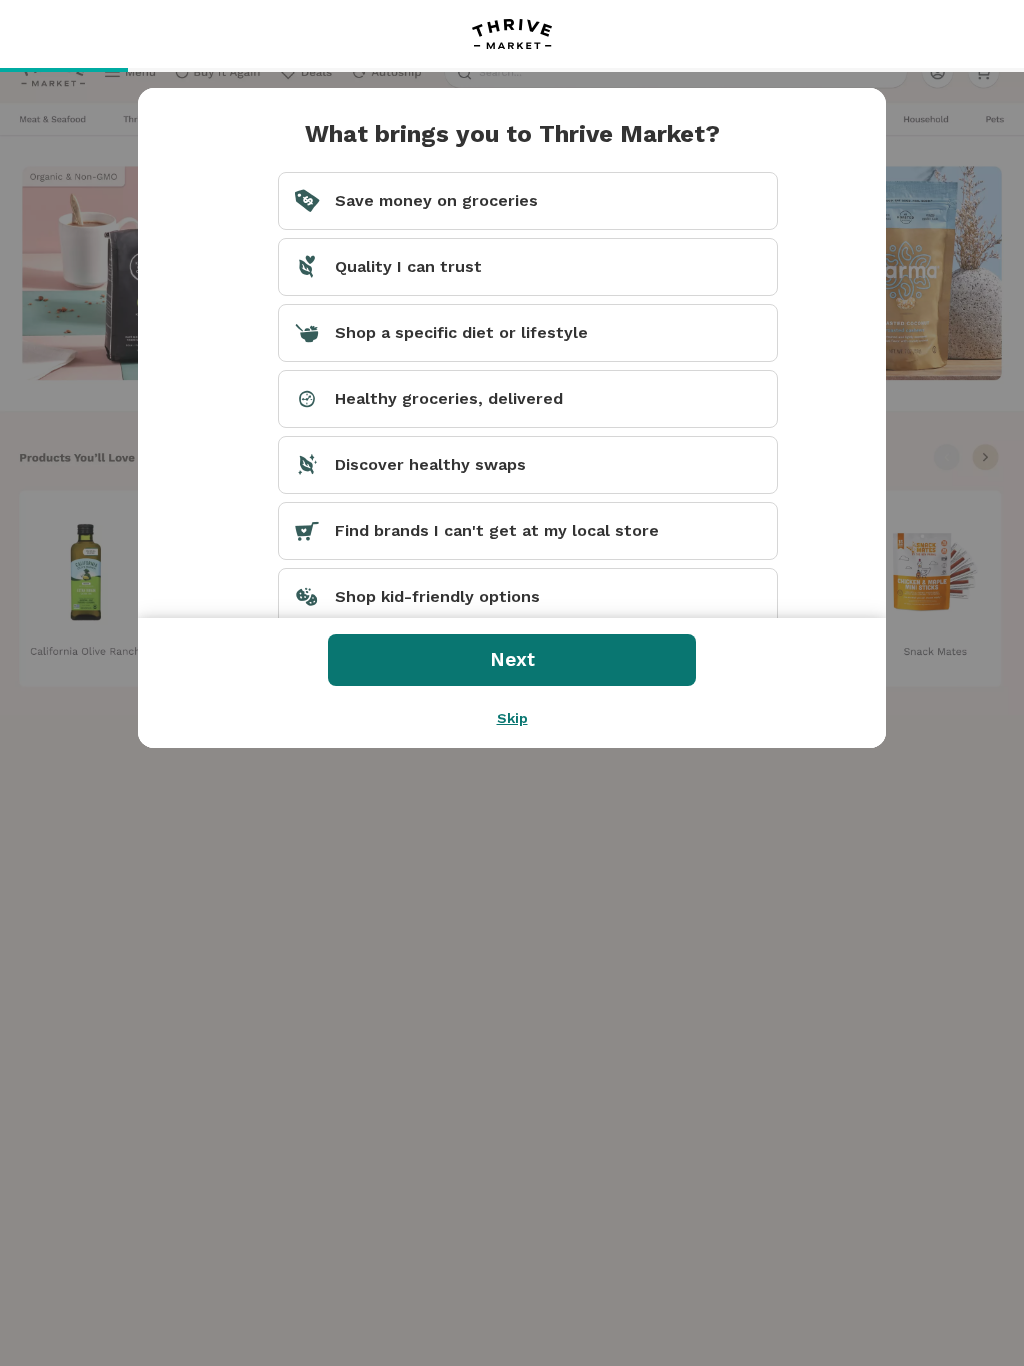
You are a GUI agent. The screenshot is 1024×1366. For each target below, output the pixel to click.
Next (512, 659)
